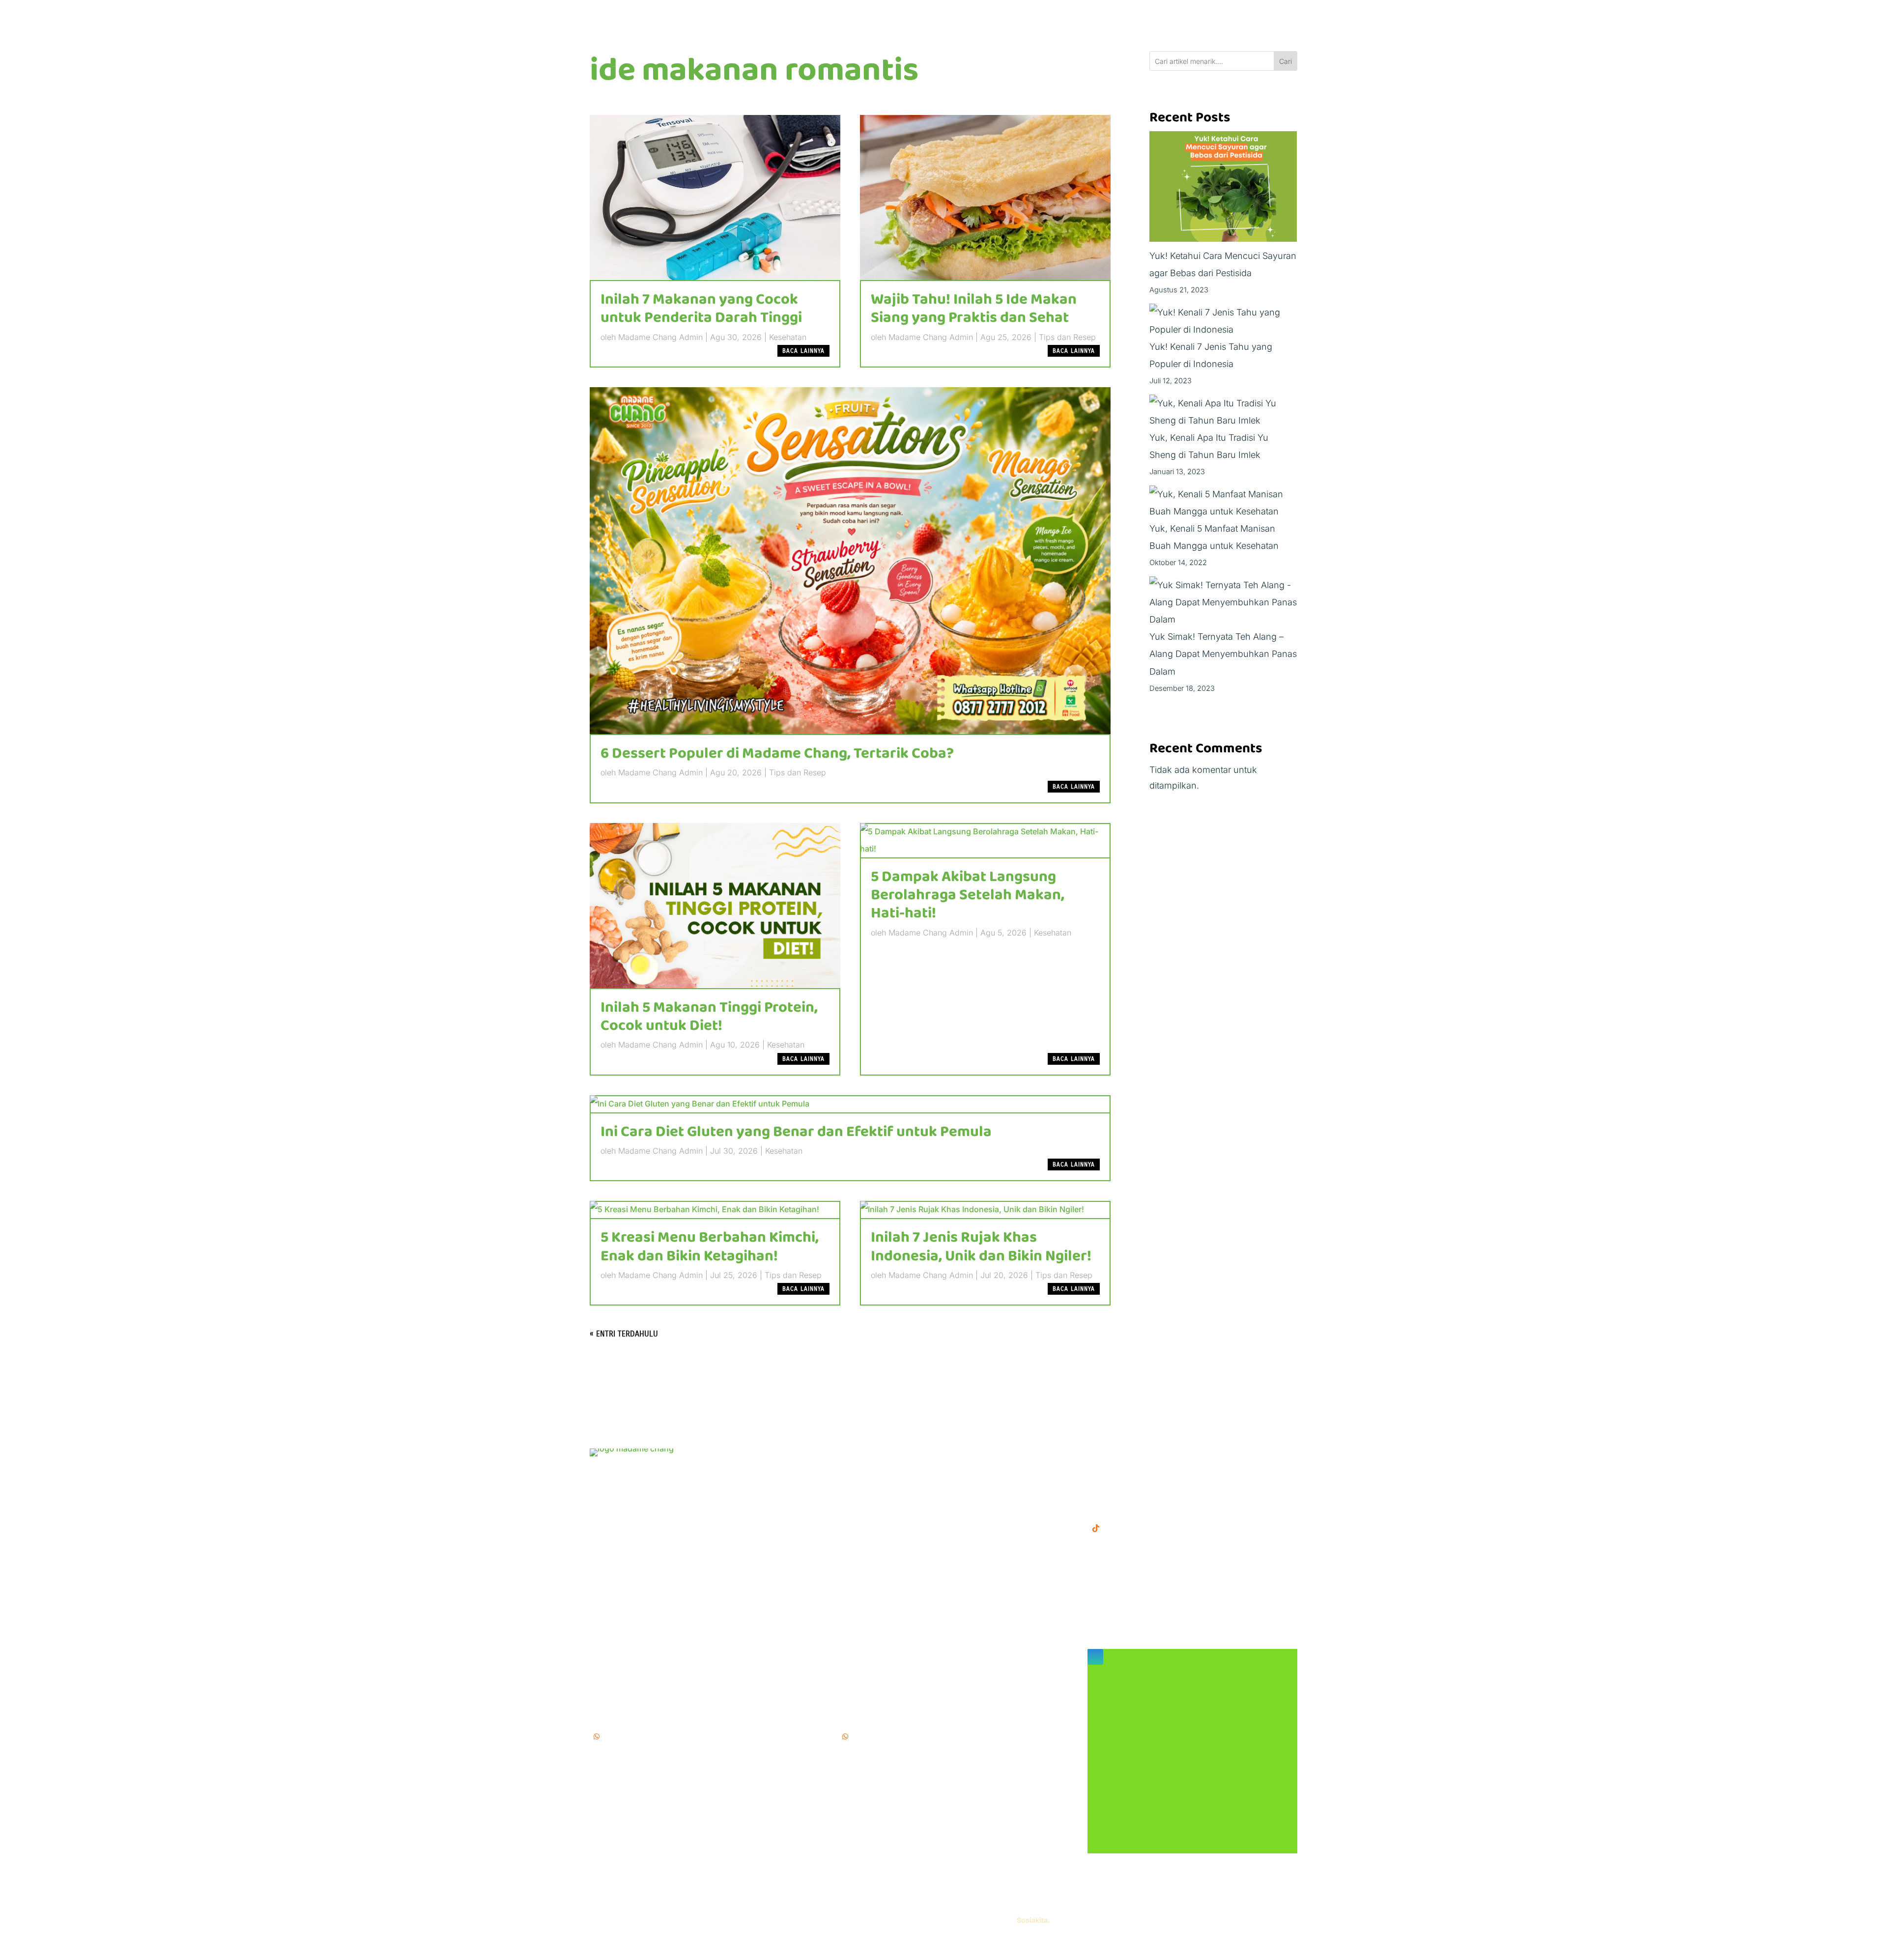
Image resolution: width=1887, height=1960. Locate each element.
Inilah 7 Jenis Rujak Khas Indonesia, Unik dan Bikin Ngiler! (981, 1247)
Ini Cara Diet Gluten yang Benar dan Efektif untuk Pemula (796, 1132)
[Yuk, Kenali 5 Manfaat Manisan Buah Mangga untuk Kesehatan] (1223, 503)
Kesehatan (788, 337)
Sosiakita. (1033, 1920)
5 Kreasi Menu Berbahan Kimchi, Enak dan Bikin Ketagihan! (710, 1247)
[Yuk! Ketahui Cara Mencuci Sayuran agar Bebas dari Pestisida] (1223, 189)
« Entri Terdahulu (624, 1334)
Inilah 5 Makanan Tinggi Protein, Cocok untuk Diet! (709, 1017)
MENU (852, 1454)
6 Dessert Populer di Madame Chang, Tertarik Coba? (777, 754)
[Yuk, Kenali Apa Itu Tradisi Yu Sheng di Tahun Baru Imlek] (1223, 412)
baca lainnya (803, 351)
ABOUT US (861, 1485)
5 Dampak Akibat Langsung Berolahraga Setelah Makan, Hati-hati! (968, 895)
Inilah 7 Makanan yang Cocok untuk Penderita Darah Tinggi (701, 309)
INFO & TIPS (864, 1469)
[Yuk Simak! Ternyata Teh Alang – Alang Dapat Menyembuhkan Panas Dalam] (1223, 602)
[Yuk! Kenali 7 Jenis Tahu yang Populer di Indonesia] (1223, 321)
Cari (1286, 61)
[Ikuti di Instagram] (1095, 1657)
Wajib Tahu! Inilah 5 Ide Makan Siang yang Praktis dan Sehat (974, 309)
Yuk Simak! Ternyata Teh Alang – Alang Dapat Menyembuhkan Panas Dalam (1223, 654)
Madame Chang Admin (660, 337)
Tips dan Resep (1067, 337)
